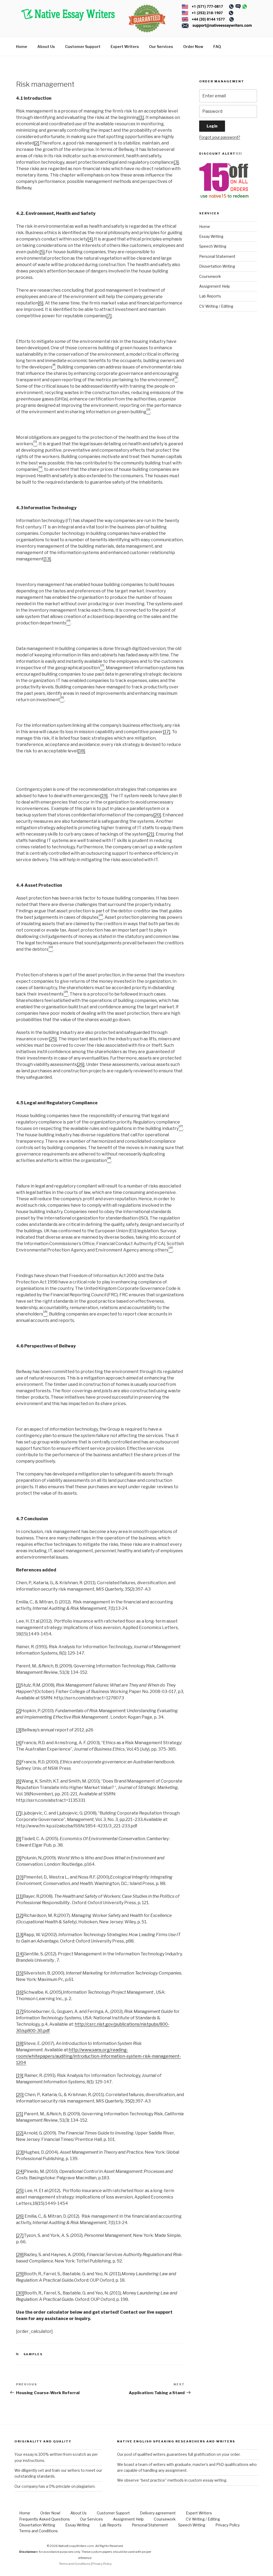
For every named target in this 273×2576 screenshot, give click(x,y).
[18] (81, 751)
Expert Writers (125, 47)
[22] (20, 2133)
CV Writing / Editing (216, 306)
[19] (104, 796)
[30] (20, 2293)
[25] (53, 1039)
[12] (20, 1915)
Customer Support (83, 47)
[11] (19, 1896)
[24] (20, 2171)
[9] (19, 1858)
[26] (81, 1064)
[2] (37, 143)
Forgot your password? (220, 137)
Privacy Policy (228, 2525)
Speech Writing (213, 246)
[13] (47, 559)
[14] (20, 1954)
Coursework (210, 276)
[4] (90, 239)
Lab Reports (210, 296)
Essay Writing (211, 236)
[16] (20, 1992)
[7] (109, 316)
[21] (150, 834)
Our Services (161, 47)
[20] (157, 815)
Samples (33, 2354)
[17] (167, 732)
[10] (20, 1877)
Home (22, 47)
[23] (20, 2152)
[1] (142, 117)
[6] (41, 303)
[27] (20, 2235)
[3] (176, 162)
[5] (42, 252)
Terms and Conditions (39, 2531)
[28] (20, 2255)
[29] (20, 2274)
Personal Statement (217, 256)
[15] (20, 1973)
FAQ (217, 47)
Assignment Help (214, 286)
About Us (46, 47)
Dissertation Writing (217, 266)
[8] (19, 1839)
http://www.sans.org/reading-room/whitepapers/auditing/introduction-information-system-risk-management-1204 (99, 2056)
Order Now (193, 47)
